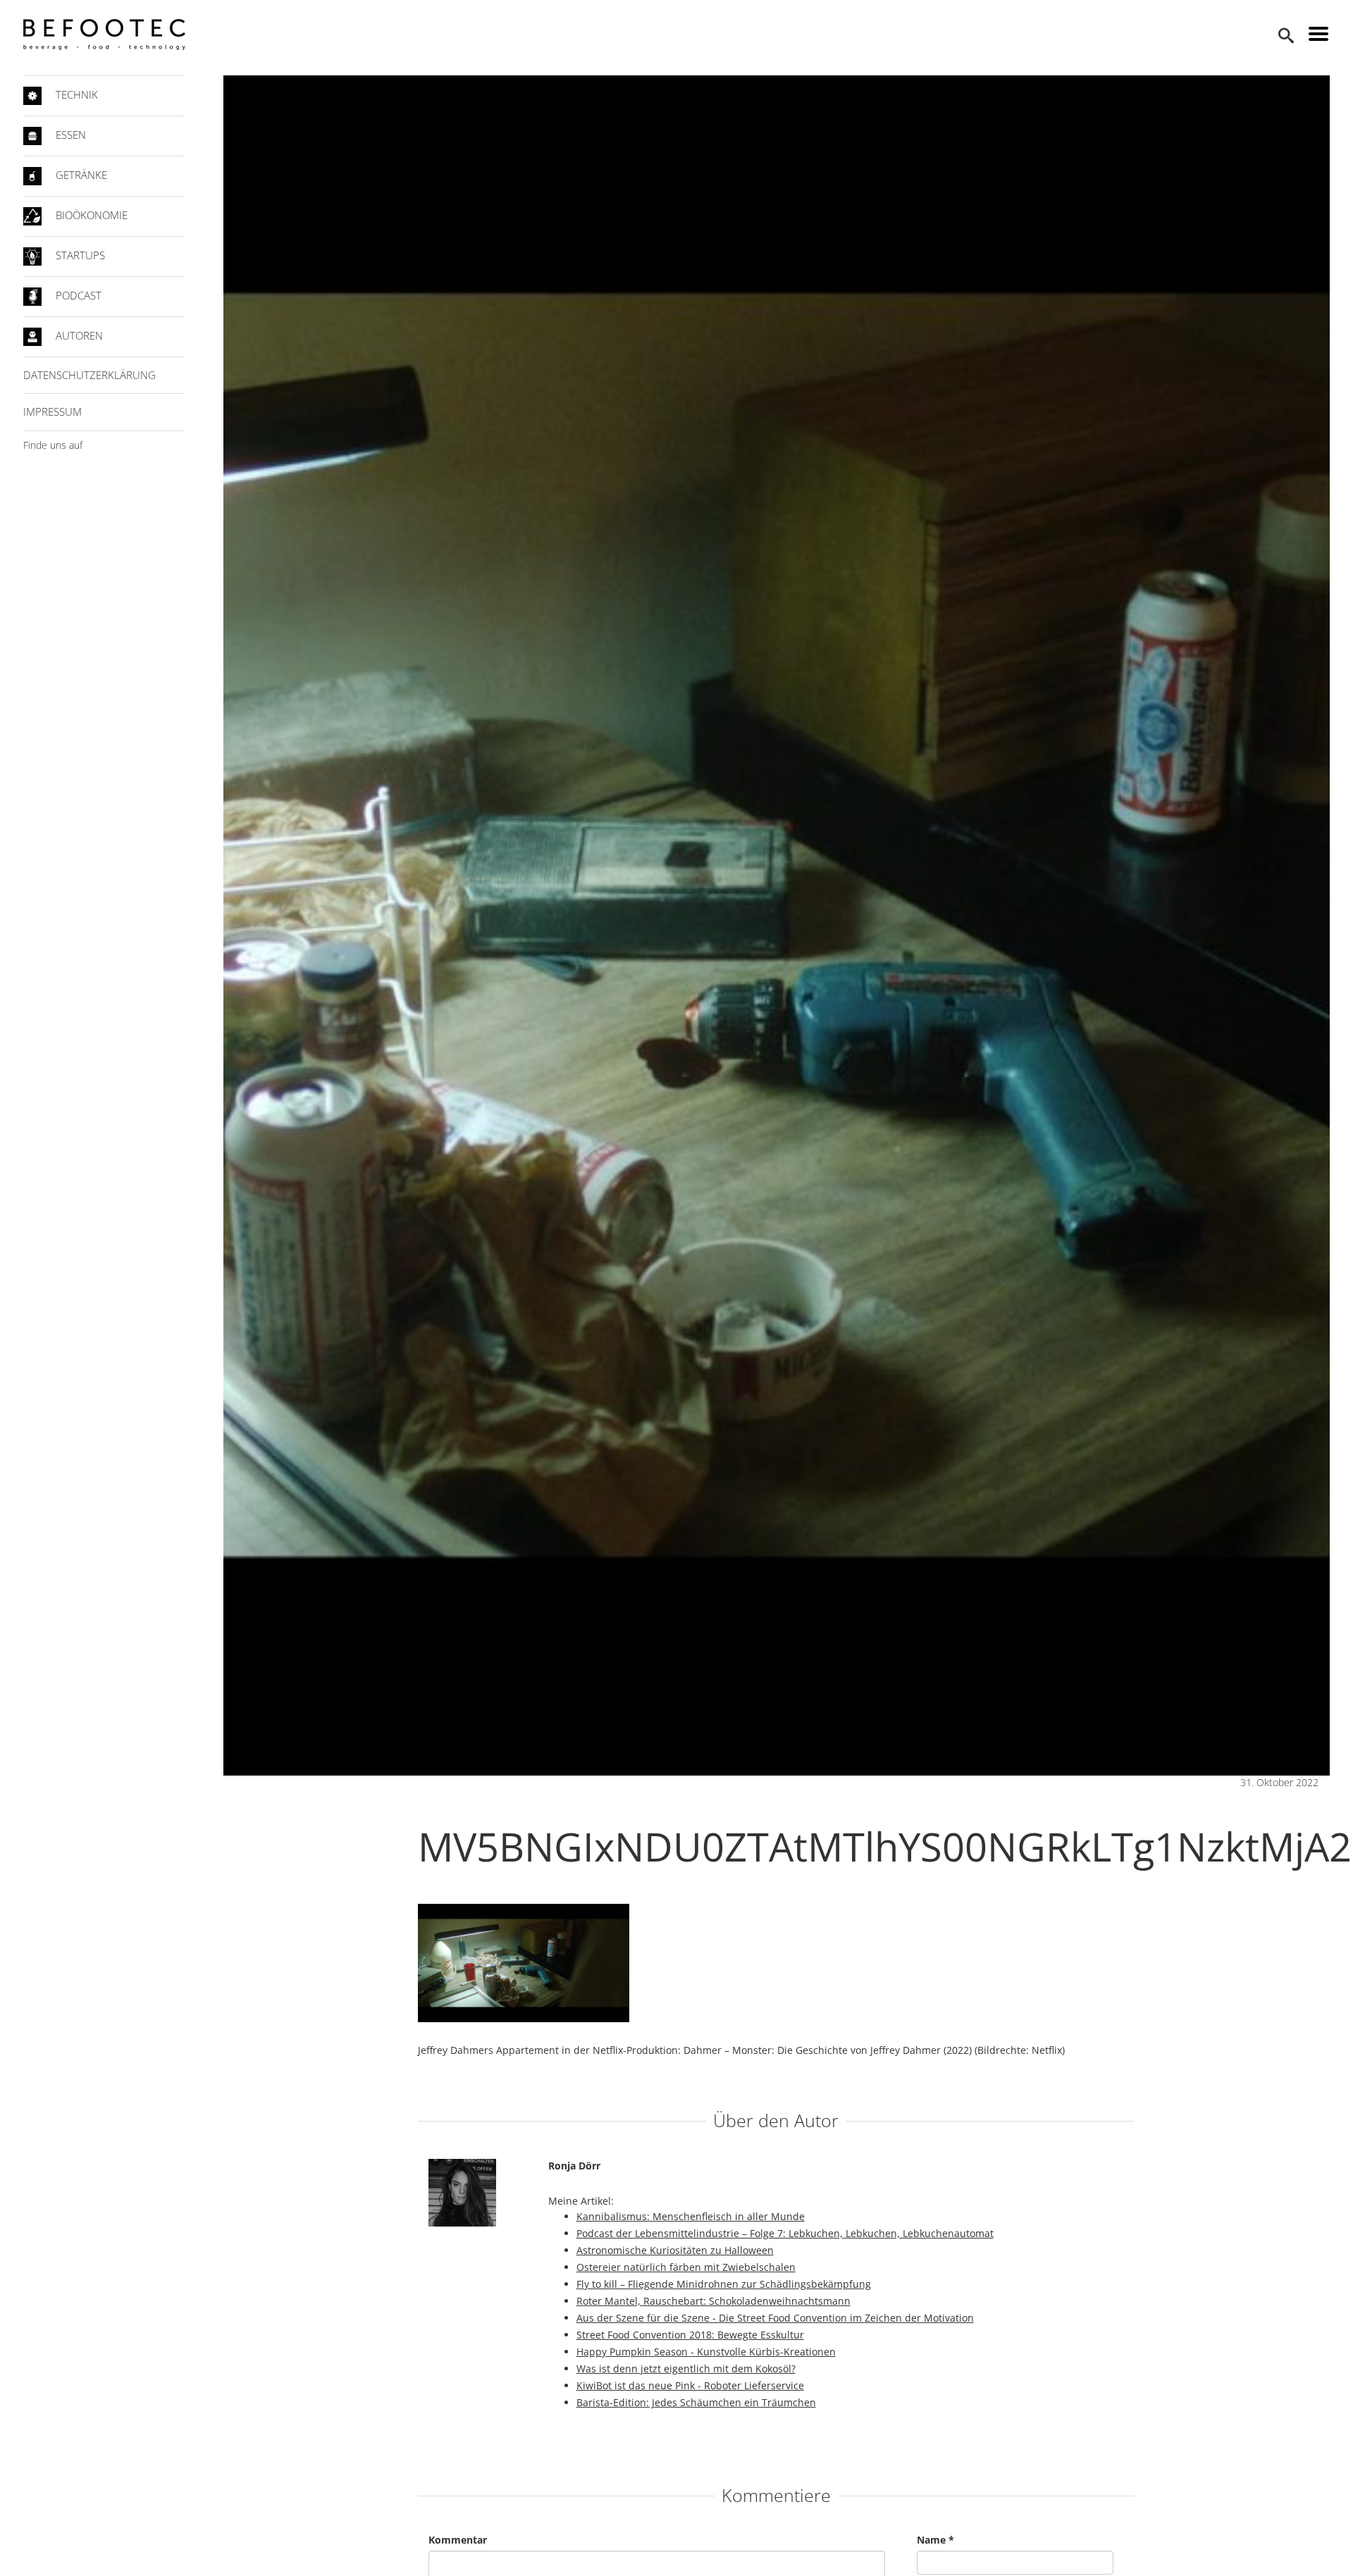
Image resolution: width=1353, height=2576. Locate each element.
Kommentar (458, 2540)
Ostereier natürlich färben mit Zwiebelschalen (686, 2267)
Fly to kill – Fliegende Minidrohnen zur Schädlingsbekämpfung (724, 2284)
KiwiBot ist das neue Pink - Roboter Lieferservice (690, 2385)
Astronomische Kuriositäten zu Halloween (675, 2250)
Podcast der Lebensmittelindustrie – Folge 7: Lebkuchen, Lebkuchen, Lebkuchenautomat (785, 2233)
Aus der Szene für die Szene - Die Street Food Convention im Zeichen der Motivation (775, 2318)
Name (935, 2540)
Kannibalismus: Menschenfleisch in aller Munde (691, 2216)
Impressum (52, 411)
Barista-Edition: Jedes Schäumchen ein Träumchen (696, 2402)
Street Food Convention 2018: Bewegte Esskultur (690, 2335)
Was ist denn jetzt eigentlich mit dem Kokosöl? (686, 2368)
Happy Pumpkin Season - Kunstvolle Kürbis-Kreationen (706, 2352)
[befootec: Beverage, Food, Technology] (104, 35)
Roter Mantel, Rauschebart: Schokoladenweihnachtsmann (713, 2301)
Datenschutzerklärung (89, 375)
